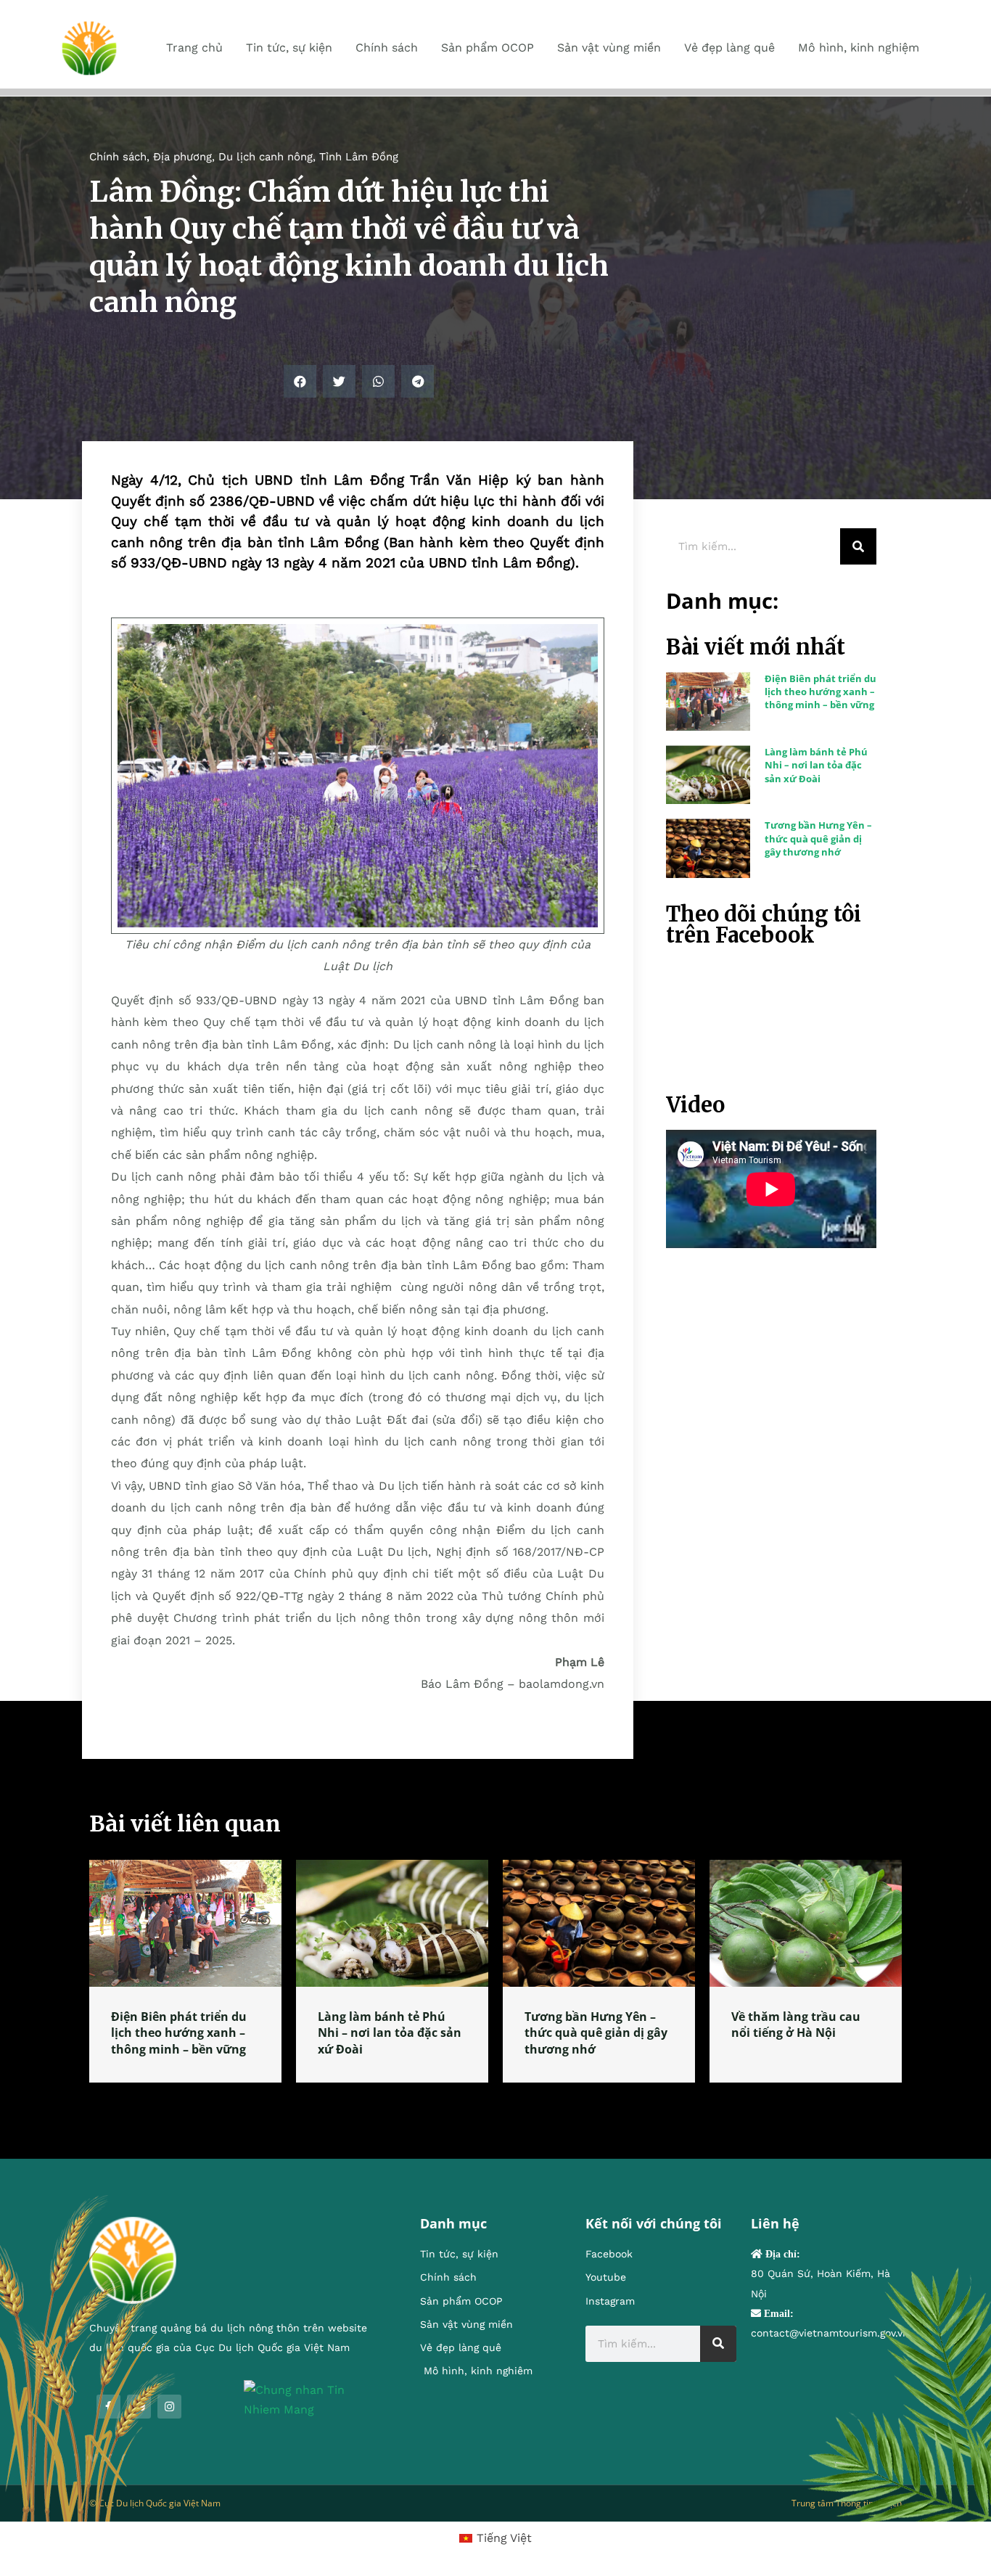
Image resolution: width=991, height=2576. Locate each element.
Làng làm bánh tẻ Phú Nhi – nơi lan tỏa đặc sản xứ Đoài (816, 765)
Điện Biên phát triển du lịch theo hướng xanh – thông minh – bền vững (821, 692)
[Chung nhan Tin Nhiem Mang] (310, 2399)
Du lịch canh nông (266, 157)
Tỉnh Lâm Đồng (359, 157)
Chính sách (118, 157)
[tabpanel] (185, 1971)
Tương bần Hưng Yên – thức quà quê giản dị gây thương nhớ (818, 838)
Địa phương (182, 157)
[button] (300, 381)
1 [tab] (495, 2100)
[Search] (858, 546)
